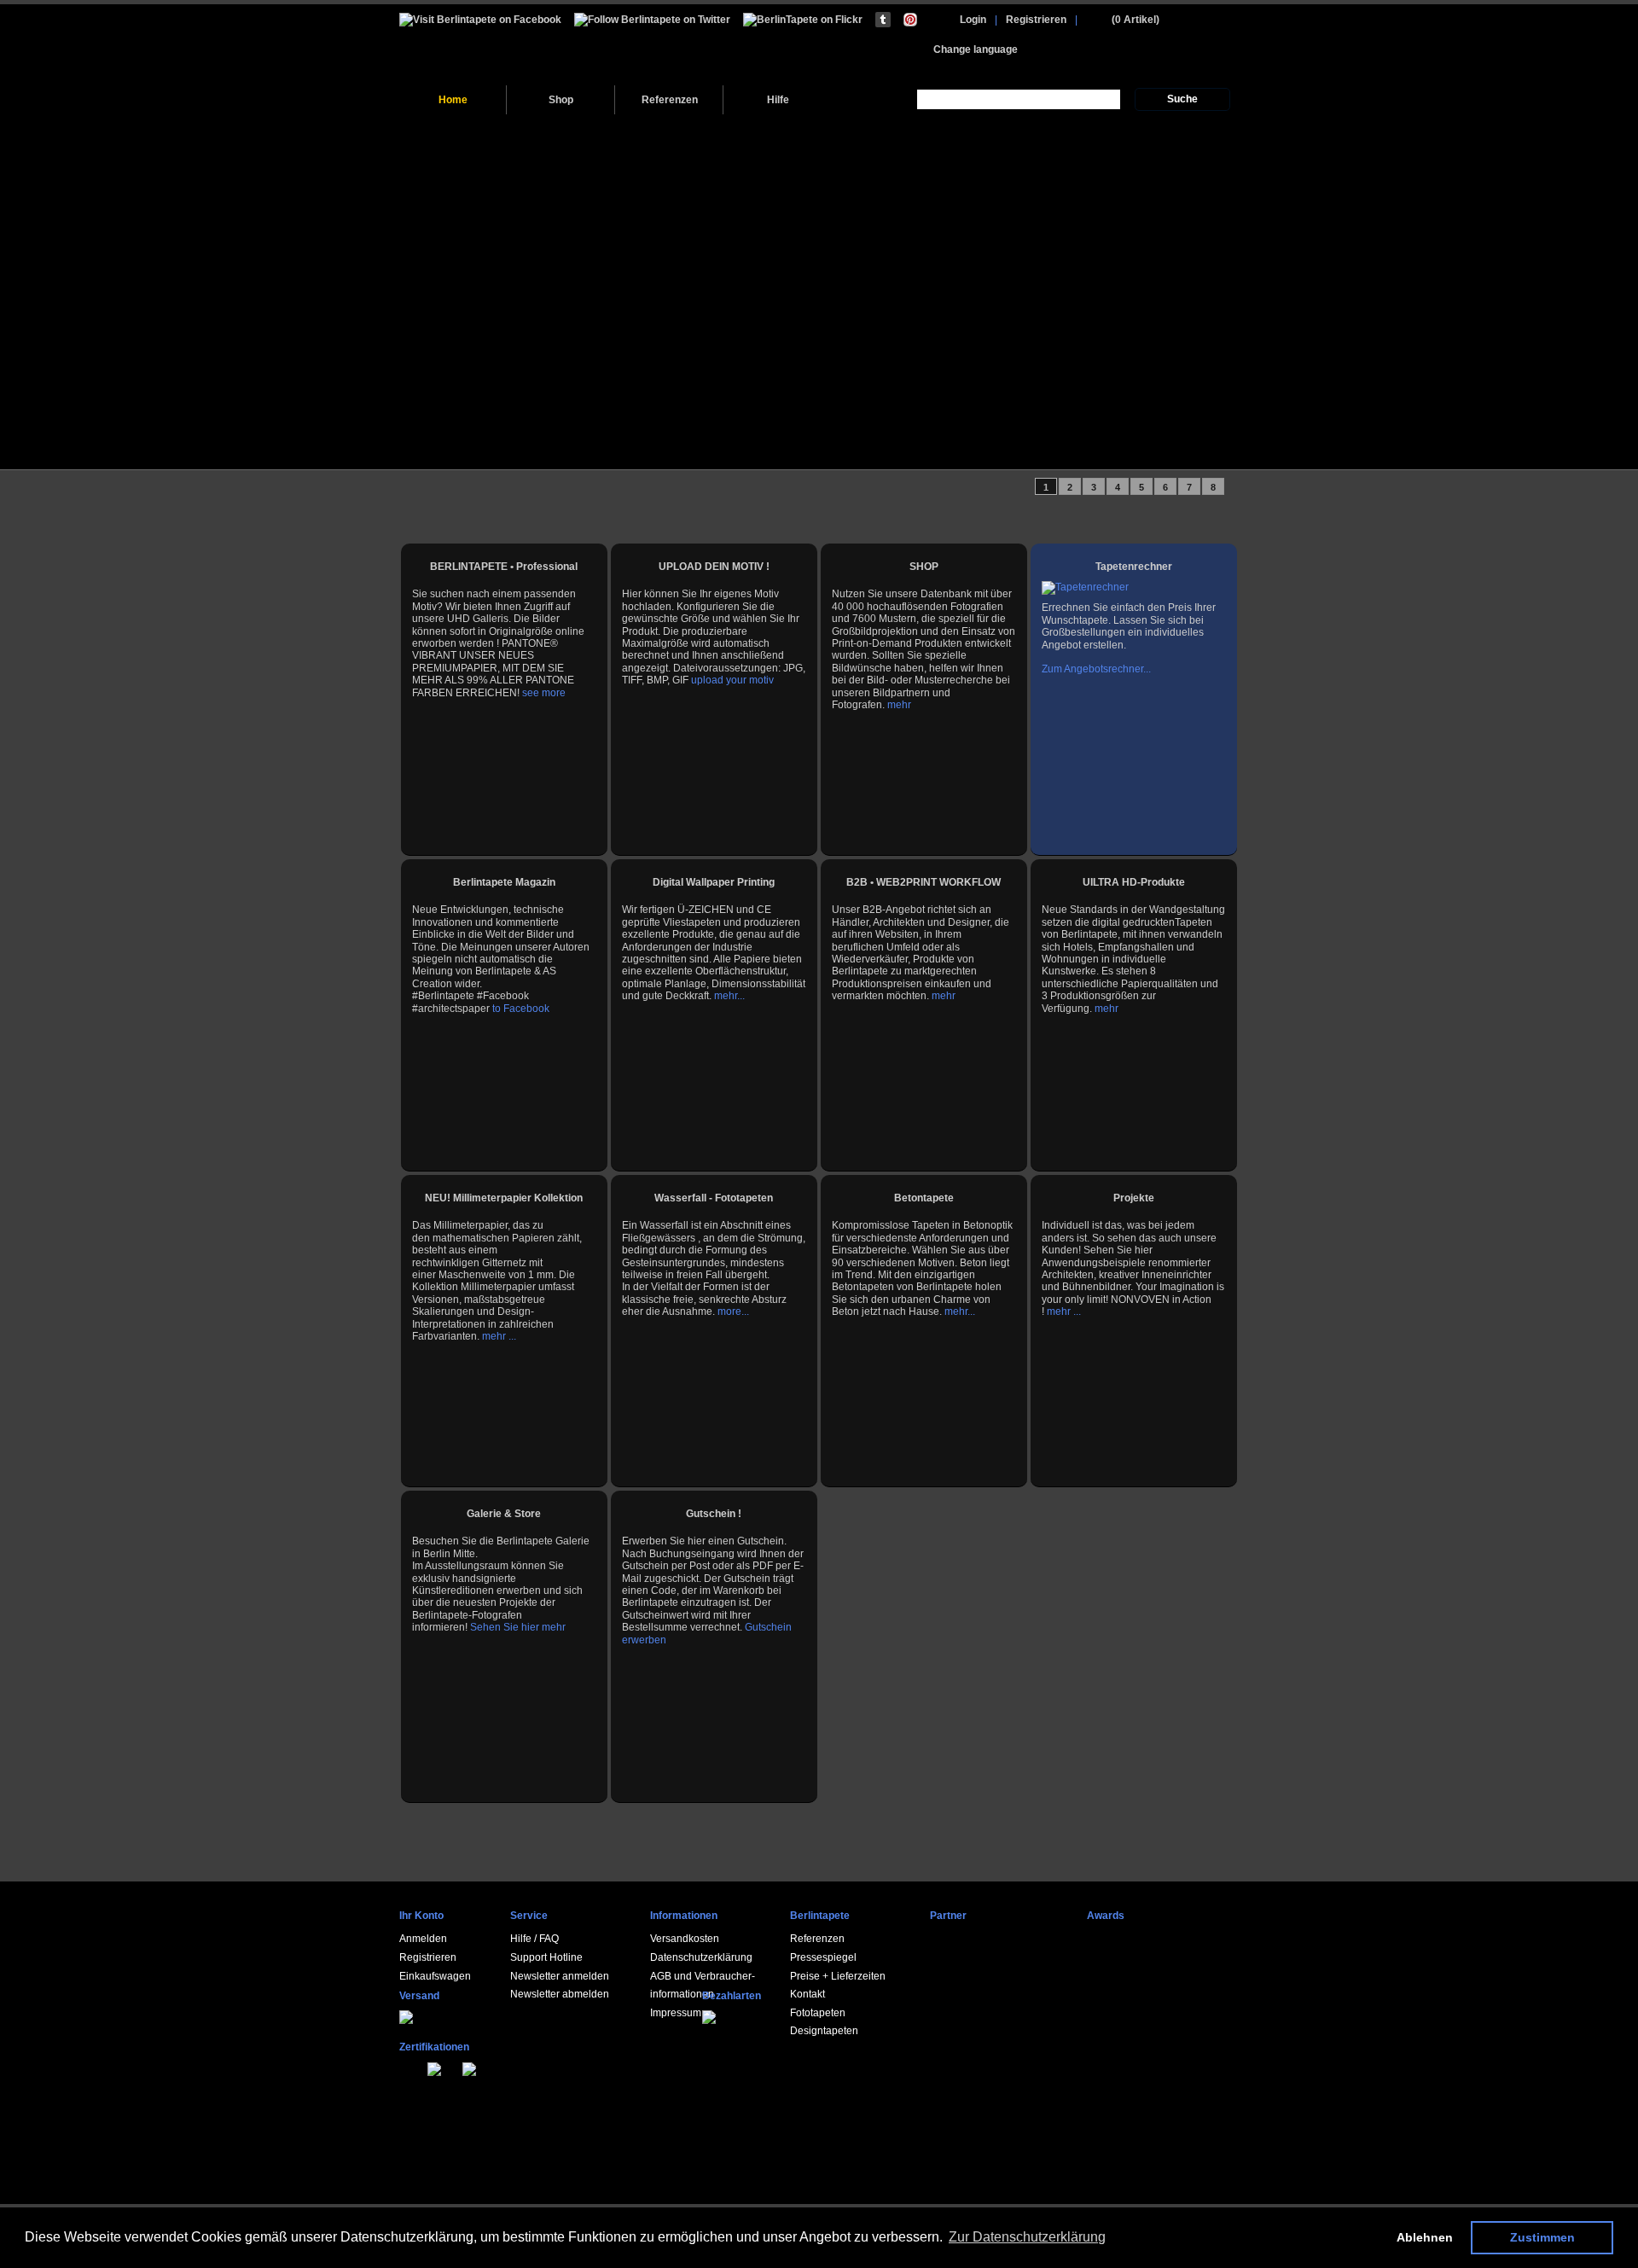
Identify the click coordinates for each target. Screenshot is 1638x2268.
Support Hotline (546, 1957)
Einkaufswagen (435, 1976)
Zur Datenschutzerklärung (1027, 2237)
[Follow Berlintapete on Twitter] (652, 19)
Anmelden (423, 1939)
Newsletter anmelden (560, 1976)
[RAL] (421, 2067)
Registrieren (1036, 20)
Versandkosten (685, 1939)
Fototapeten (818, 2013)
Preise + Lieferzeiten (838, 1976)
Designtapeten (824, 2031)
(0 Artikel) (1136, 20)
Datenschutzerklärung (701, 1957)
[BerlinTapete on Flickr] (803, 19)
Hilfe (778, 100)
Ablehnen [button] (1425, 2237)
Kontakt (807, 1994)
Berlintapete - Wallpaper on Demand (517, 45)
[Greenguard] (412, 2067)
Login (973, 20)
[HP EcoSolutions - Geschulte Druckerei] (403, 2067)
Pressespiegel (823, 1957)
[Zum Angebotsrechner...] (1085, 587)
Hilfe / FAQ (534, 1939)
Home (453, 100)
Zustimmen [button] (1542, 2237)
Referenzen (670, 100)
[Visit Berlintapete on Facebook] (480, 19)
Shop (561, 100)
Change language (976, 49)
